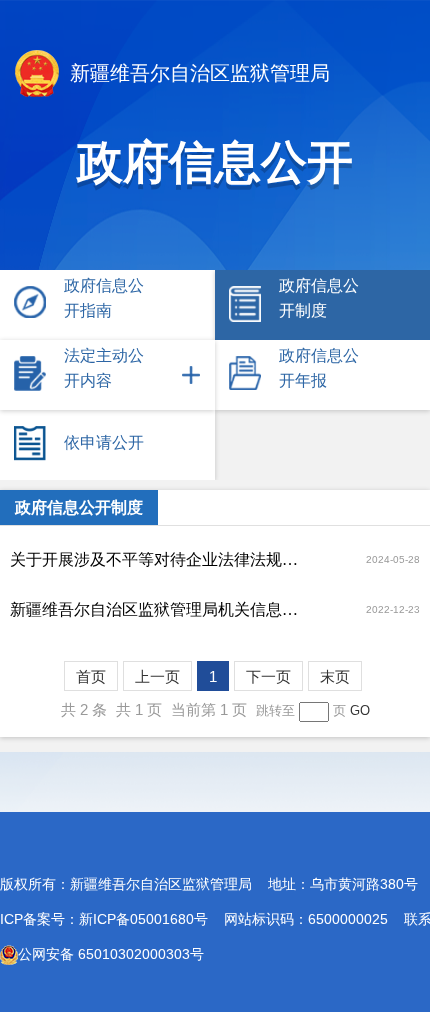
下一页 (268, 676)
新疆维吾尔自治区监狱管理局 (197, 73)
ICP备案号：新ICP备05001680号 (104, 919)
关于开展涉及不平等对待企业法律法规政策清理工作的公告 (159, 559)
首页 (91, 676)
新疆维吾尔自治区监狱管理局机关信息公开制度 (159, 609)
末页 (335, 676)
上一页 (157, 676)
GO (360, 711)
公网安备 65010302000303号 (111, 954)
